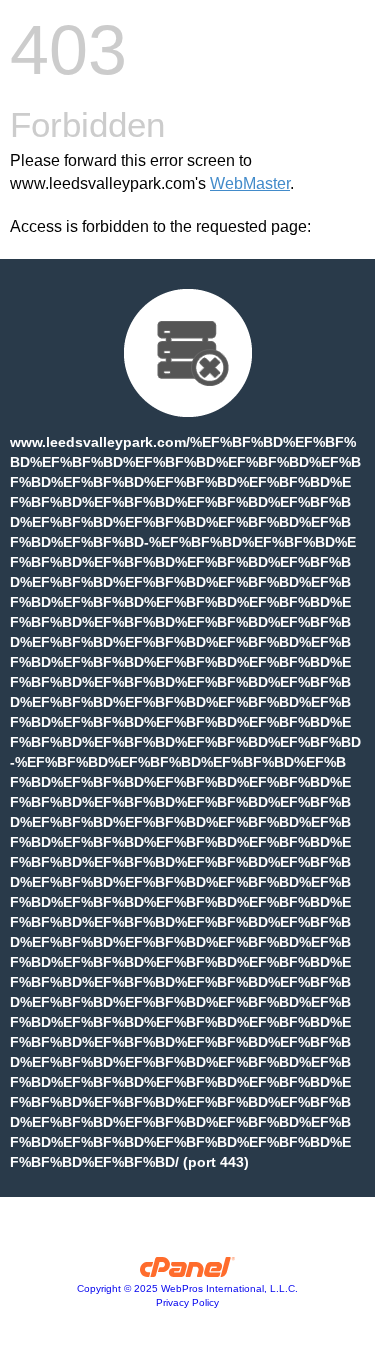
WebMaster (250, 183)
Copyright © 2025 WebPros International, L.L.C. (187, 1288)
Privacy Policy (187, 1302)
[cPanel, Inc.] (187, 1272)
